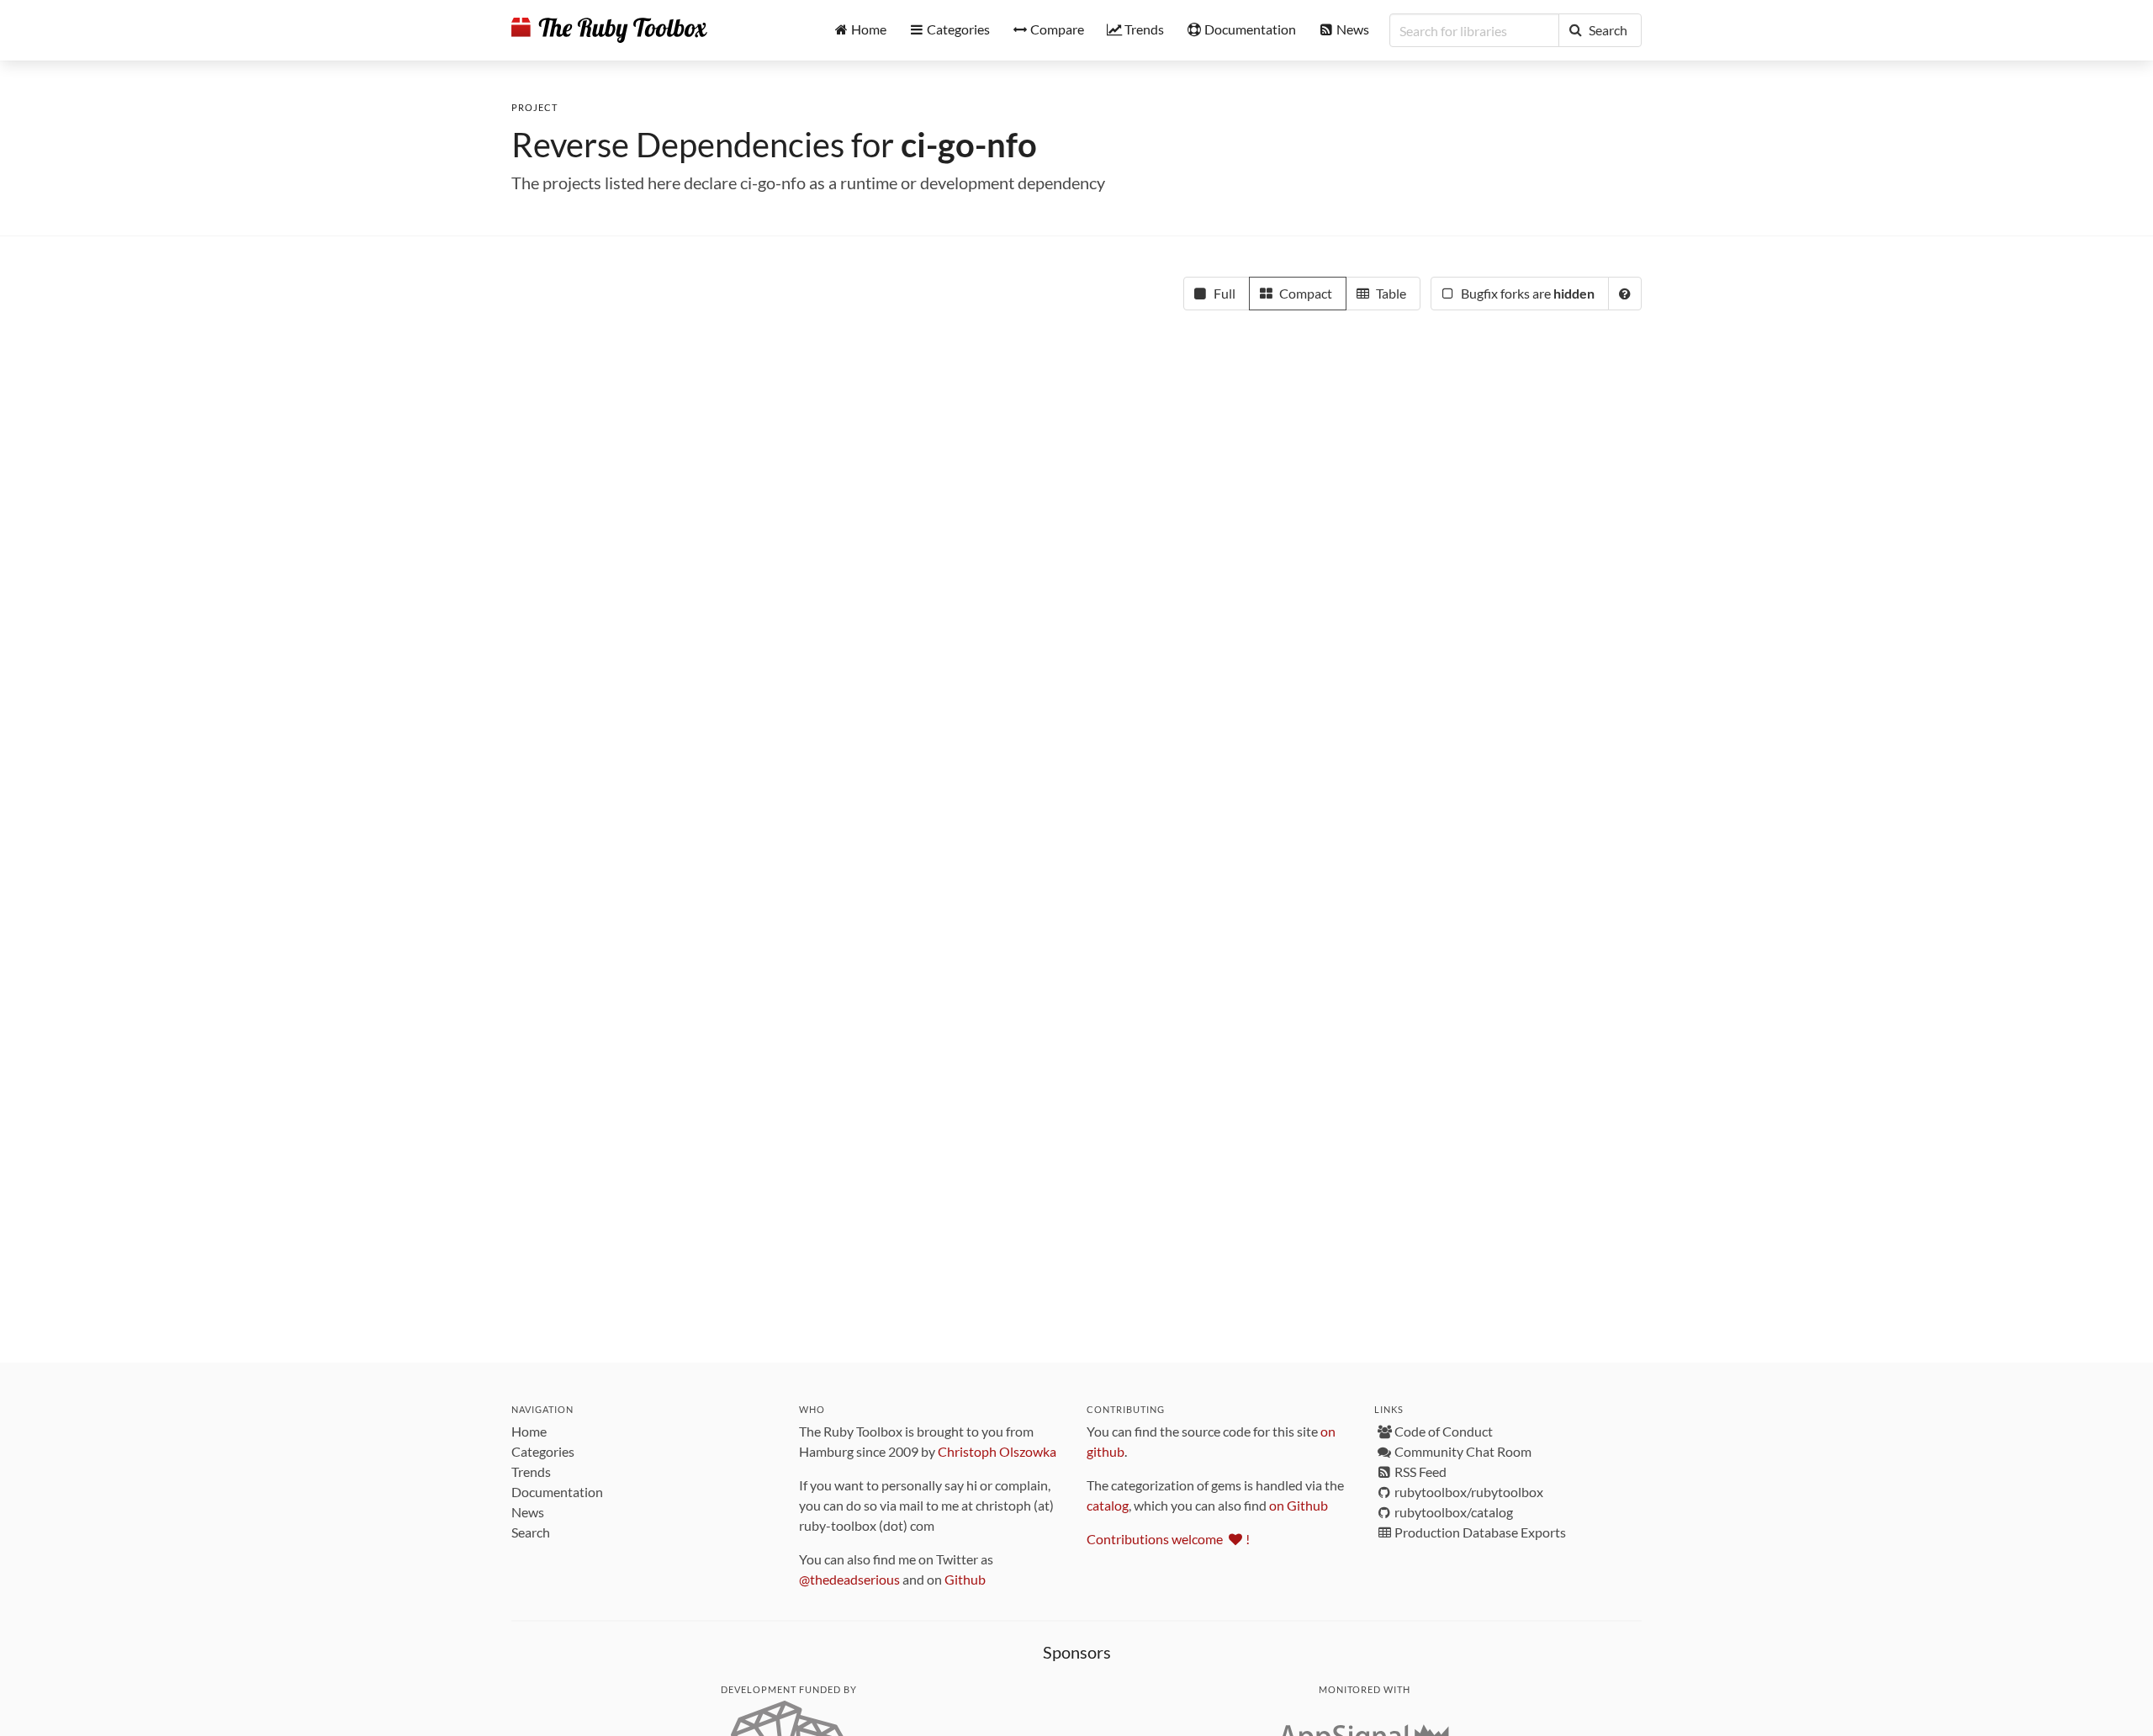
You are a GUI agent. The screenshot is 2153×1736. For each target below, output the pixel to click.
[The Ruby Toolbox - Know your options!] (609, 30)
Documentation (557, 1492)
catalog (1108, 1505)
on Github (1299, 1505)
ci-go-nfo (969, 145)
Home (529, 1431)
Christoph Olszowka (997, 1451)
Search (531, 1532)
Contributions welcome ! (1168, 1539)
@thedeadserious (849, 1579)
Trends (531, 1471)
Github (965, 1579)
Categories (543, 1451)
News (528, 1512)
